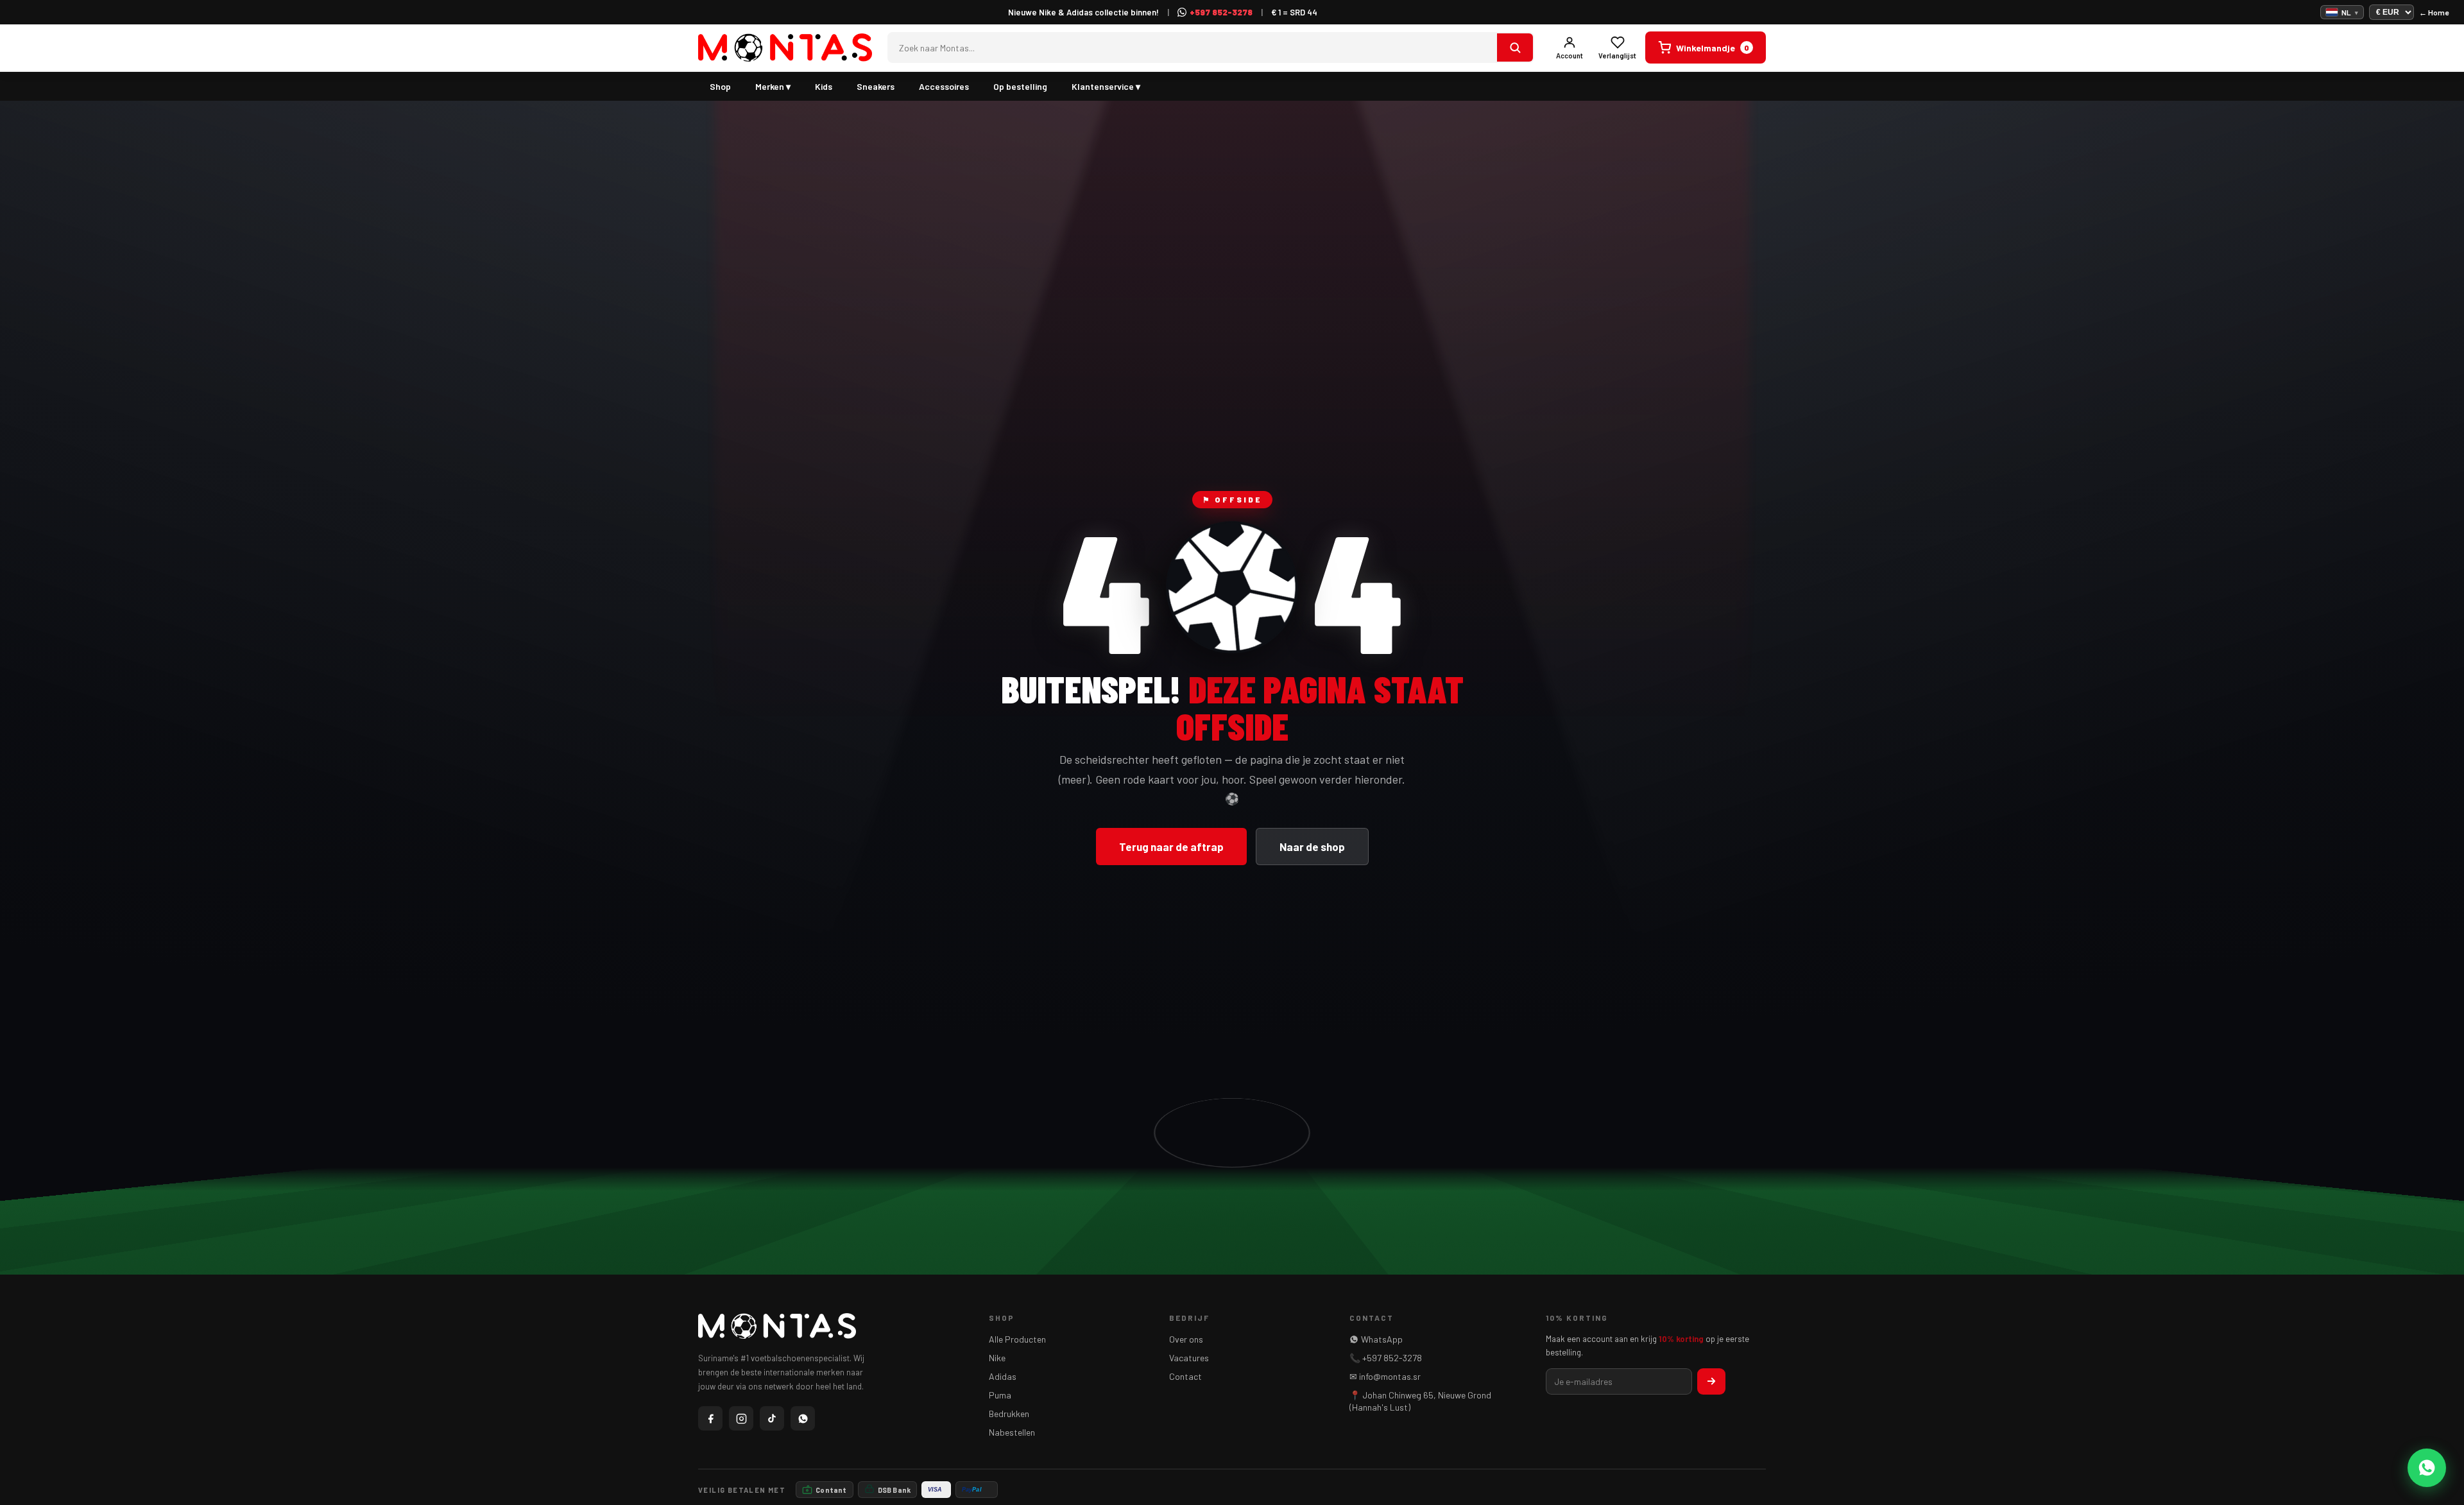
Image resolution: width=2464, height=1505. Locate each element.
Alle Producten (1017, 1339)
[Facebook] (710, 1418)
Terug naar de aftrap (1171, 847)
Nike (997, 1358)
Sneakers (876, 86)
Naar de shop (1312, 847)
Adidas (1003, 1376)
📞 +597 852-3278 (1386, 1358)
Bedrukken (1009, 1414)
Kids (824, 86)
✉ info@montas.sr (1385, 1376)
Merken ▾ (773, 86)
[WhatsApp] (803, 1418)
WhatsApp (1382, 1339)
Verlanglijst (1617, 56)
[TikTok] (772, 1418)
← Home (2434, 12)
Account (1570, 56)
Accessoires (944, 86)
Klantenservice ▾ (1106, 86)
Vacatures (1189, 1358)
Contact (1185, 1376)
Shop (720, 86)
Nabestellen (1012, 1432)
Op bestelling (1020, 86)
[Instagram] (741, 1418)
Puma (1000, 1395)
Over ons (1186, 1339)
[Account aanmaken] (1711, 1381)
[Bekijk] (1515, 47)
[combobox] (1193, 48)
